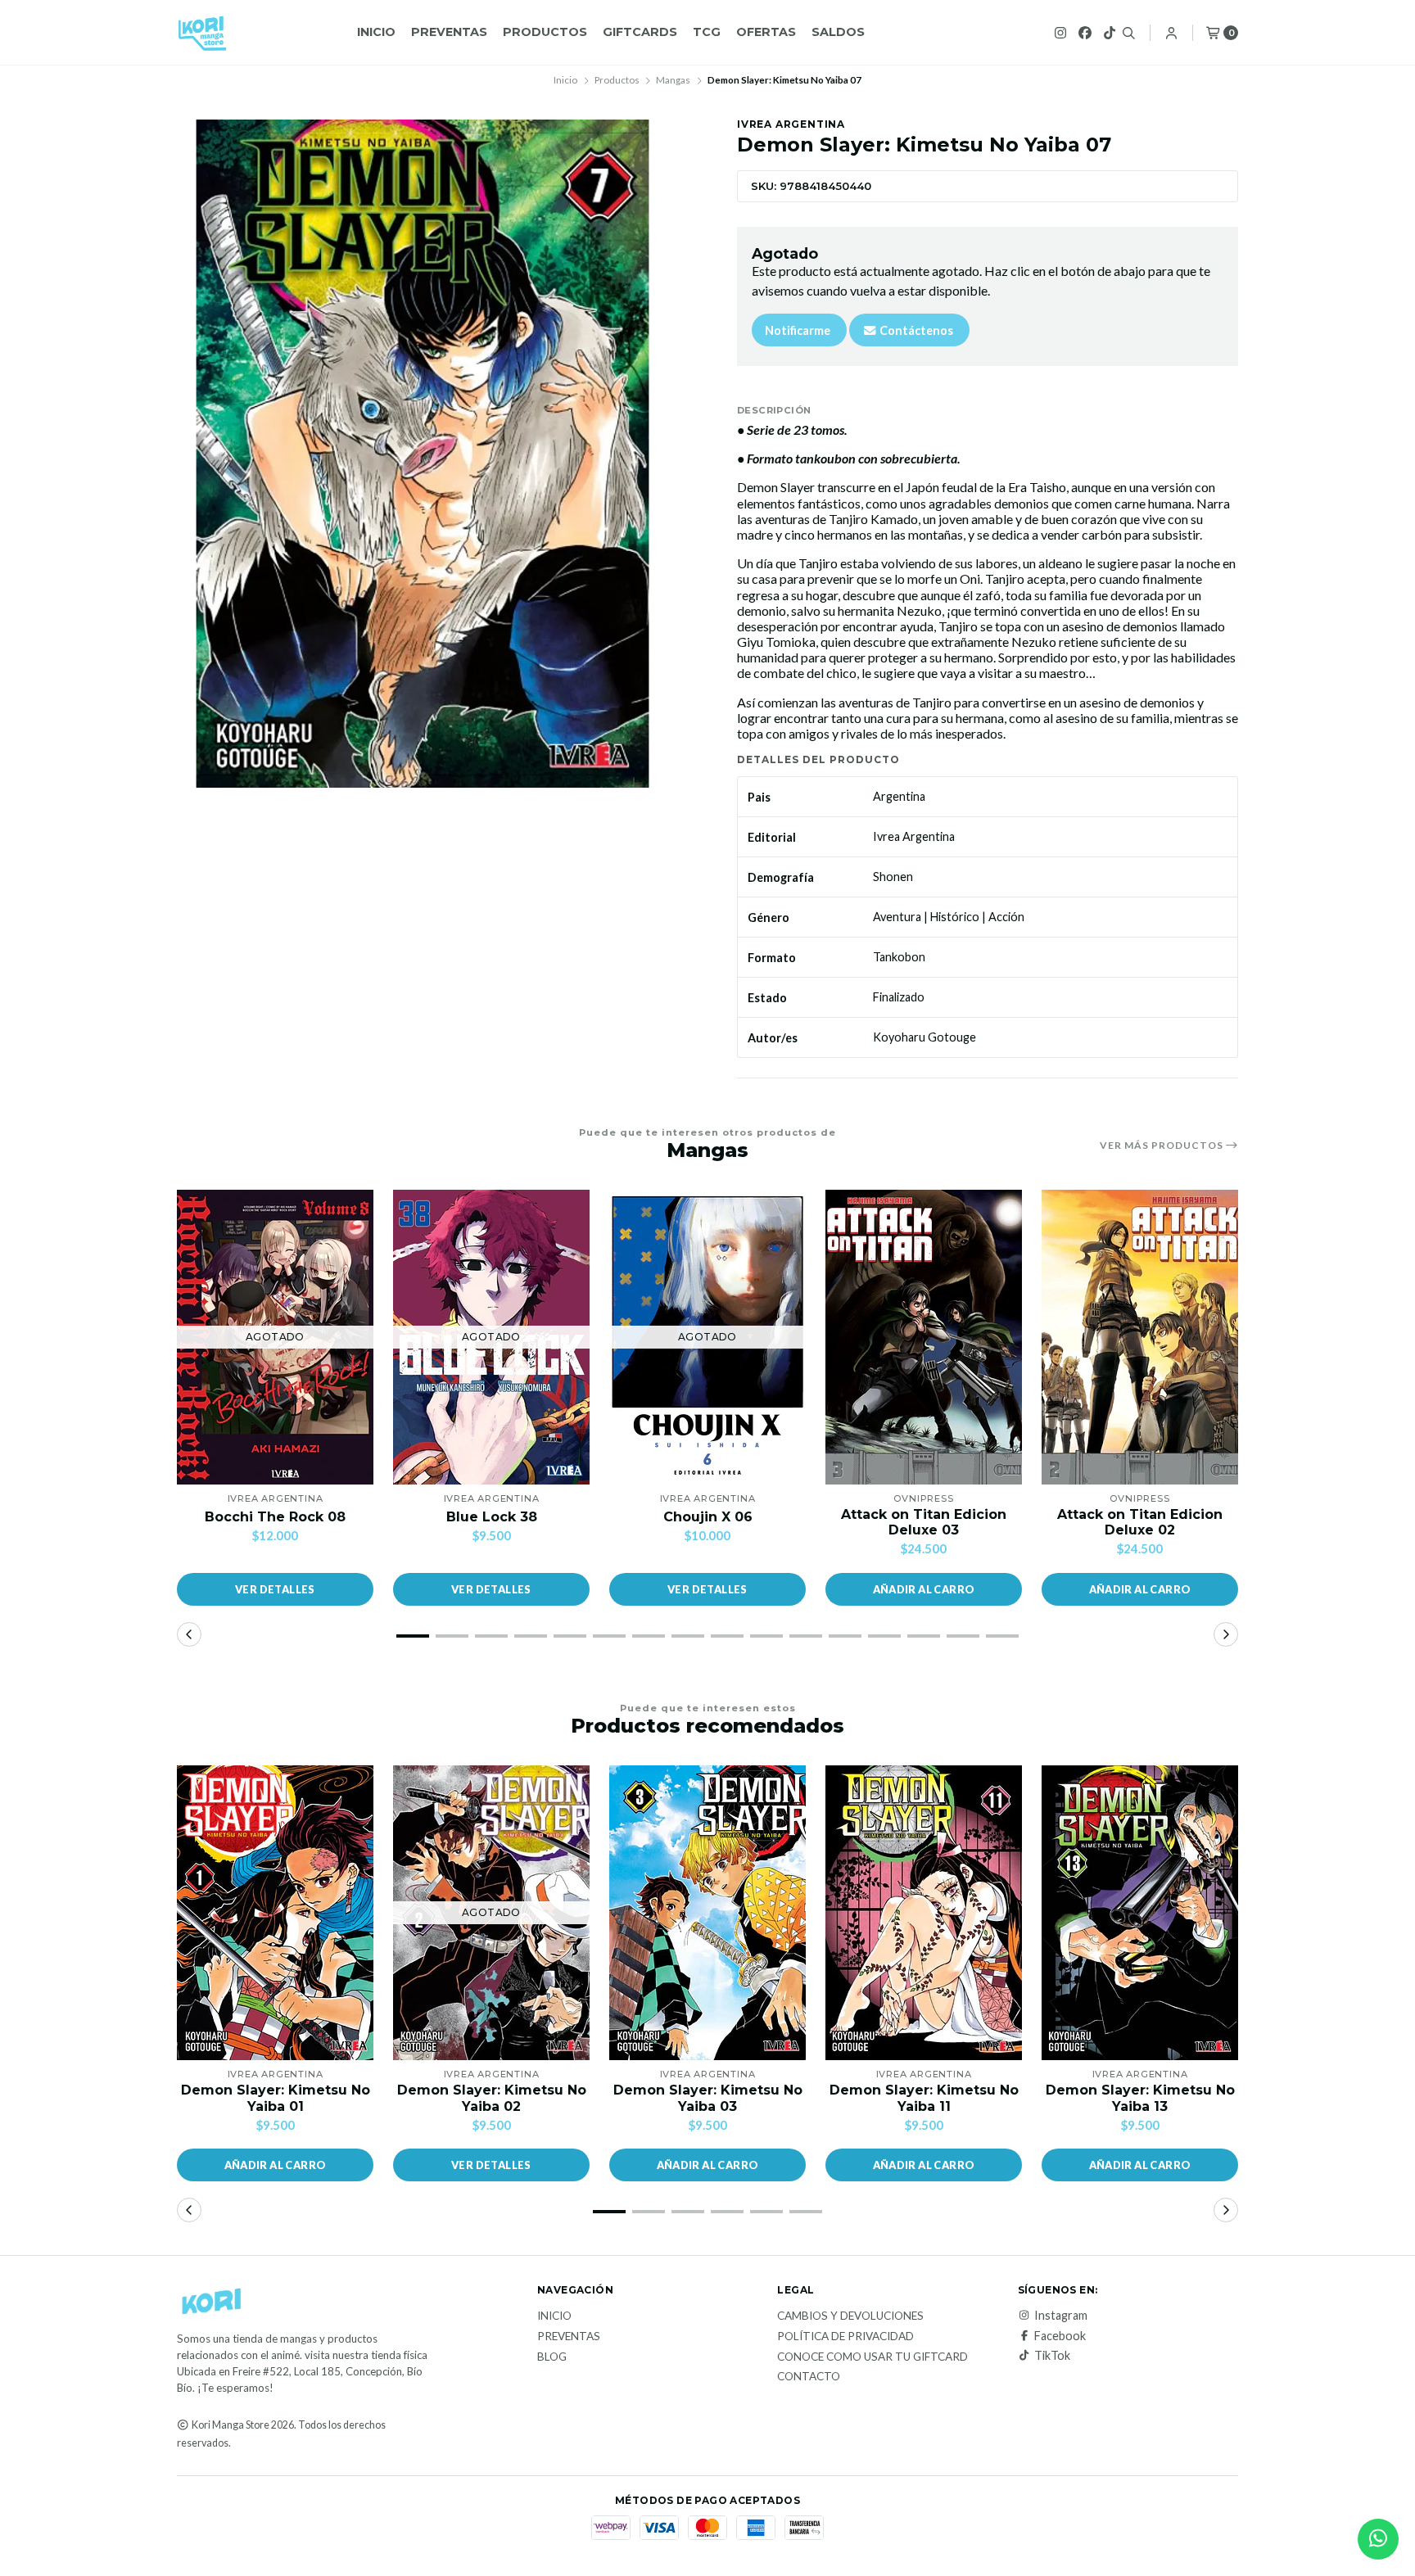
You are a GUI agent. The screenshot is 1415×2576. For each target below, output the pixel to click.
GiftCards (640, 32)
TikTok (1052, 2356)
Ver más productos (1163, 1146)
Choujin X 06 (708, 1517)
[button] (924, 1589)
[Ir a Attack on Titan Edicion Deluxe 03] (924, 1337)
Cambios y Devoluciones (850, 2316)
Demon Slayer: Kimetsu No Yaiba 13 (1140, 2098)
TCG (707, 32)
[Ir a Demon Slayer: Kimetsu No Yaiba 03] (707, 1913)
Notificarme (798, 330)
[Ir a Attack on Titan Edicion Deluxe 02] (1140, 1337)
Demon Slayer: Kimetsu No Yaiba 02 (492, 2098)
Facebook (1060, 2336)
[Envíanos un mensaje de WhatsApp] (1378, 2539)
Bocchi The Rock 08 (275, 1517)
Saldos (838, 32)
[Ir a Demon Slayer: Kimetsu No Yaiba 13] (1140, 1913)
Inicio (376, 32)
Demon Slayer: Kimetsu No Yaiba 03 (708, 2098)
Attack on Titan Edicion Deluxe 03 (924, 1522)
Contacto (809, 2377)
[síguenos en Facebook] (1085, 32)
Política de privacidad (845, 2337)
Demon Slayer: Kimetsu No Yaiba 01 (276, 2098)
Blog (552, 2357)
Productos (545, 32)
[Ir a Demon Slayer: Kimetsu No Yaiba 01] (275, 1913)
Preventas (449, 32)
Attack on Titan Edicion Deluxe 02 (1140, 1522)
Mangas (673, 80)
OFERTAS (766, 32)
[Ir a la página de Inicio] (202, 33)
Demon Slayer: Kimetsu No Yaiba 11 (924, 2098)
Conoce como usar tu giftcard (873, 2357)
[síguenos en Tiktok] (1110, 32)
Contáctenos (915, 330)
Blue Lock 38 (492, 1517)
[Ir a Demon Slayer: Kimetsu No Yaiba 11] (924, 1913)
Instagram (1061, 2316)
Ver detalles (275, 1589)
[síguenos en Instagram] (1060, 32)
